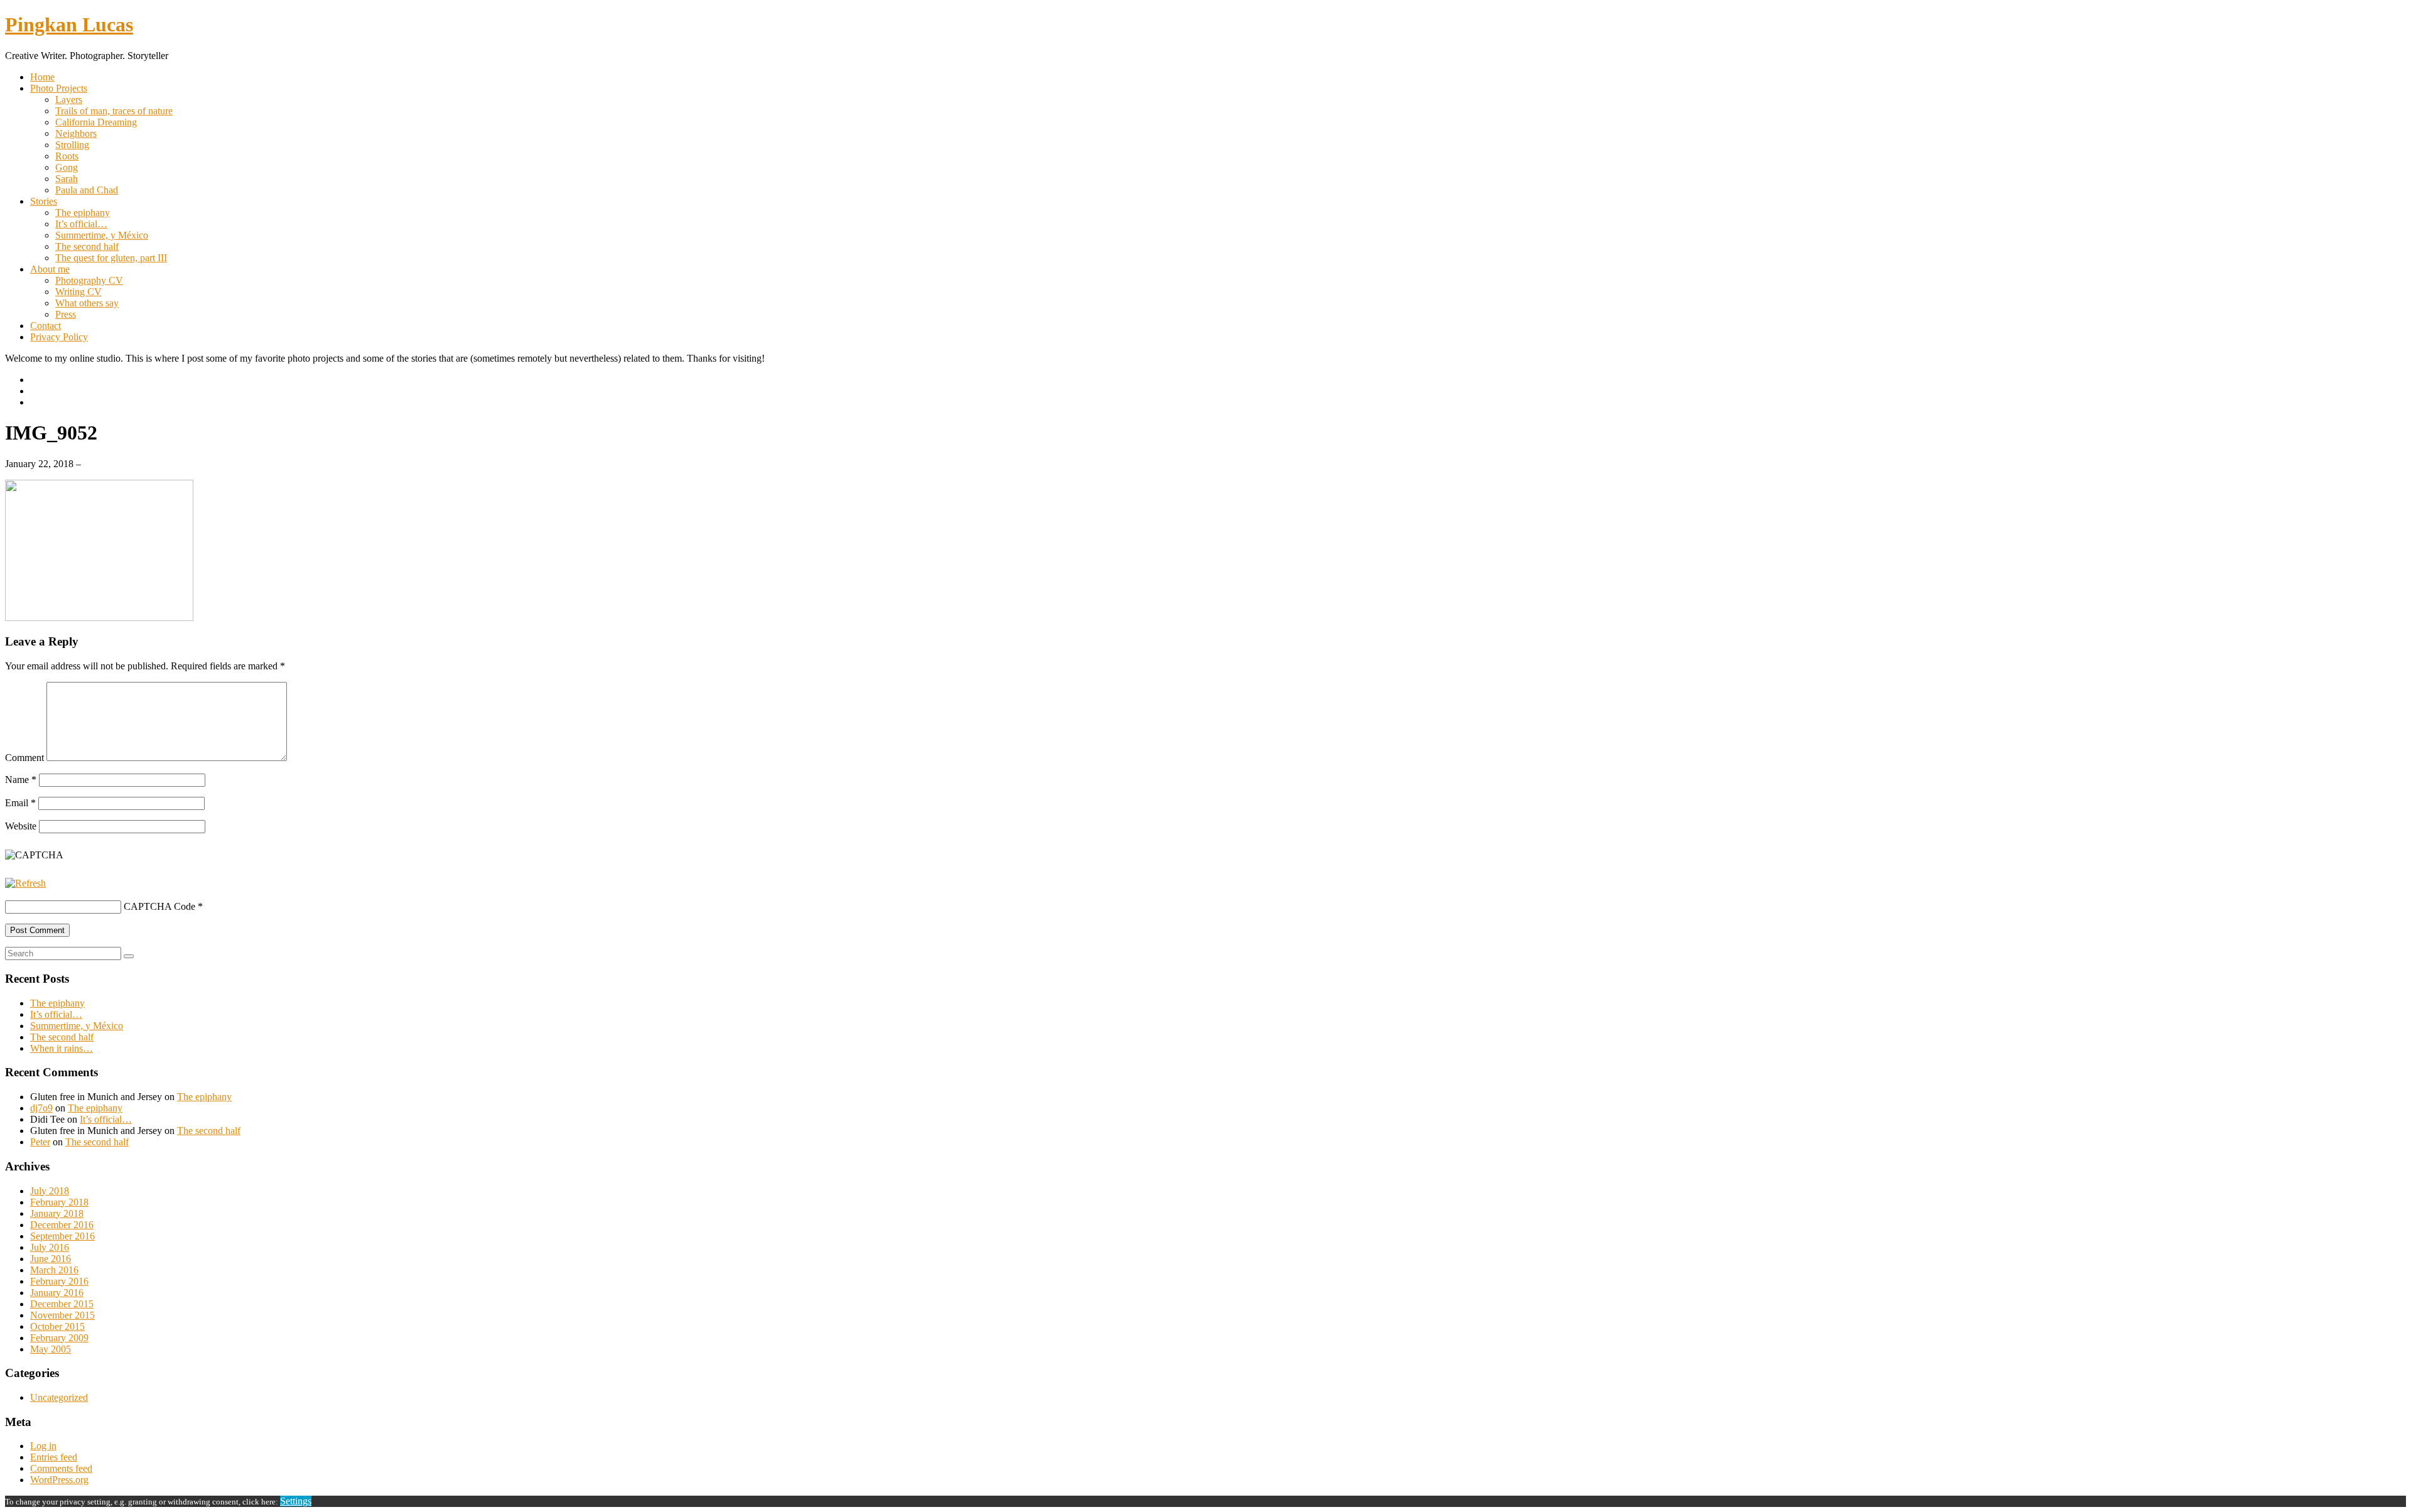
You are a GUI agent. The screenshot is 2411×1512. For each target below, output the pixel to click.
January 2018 (57, 1213)
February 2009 (59, 1338)
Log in (43, 1446)
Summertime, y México (102, 235)
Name (21, 780)
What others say (87, 303)
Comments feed (61, 1468)
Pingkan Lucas (69, 24)
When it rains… (62, 1048)
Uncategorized (59, 1397)
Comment (24, 758)
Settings (296, 1501)
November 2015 (62, 1315)
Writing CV (78, 292)
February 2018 (59, 1202)
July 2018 (50, 1191)
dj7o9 (41, 1108)
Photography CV (89, 280)
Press (66, 314)
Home (42, 77)
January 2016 (57, 1293)
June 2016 (51, 1259)
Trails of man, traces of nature (114, 111)
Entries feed (54, 1457)
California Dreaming (96, 122)
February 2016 (59, 1281)
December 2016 (62, 1225)
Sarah (67, 179)
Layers (69, 100)
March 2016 (54, 1270)
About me (50, 269)
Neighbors (76, 133)
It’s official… (81, 224)
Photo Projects (59, 88)
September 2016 (62, 1236)
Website (21, 826)
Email (20, 803)
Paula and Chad (87, 190)
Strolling (72, 145)
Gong (67, 167)
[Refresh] (25, 883)
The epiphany (83, 213)
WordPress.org (59, 1480)
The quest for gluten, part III (111, 258)
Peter (40, 1142)
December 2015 (62, 1304)
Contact (46, 326)
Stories (44, 201)
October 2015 (57, 1326)
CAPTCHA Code (159, 906)
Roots (67, 156)
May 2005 (51, 1349)
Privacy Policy (59, 337)
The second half (87, 246)
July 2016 (50, 1247)
